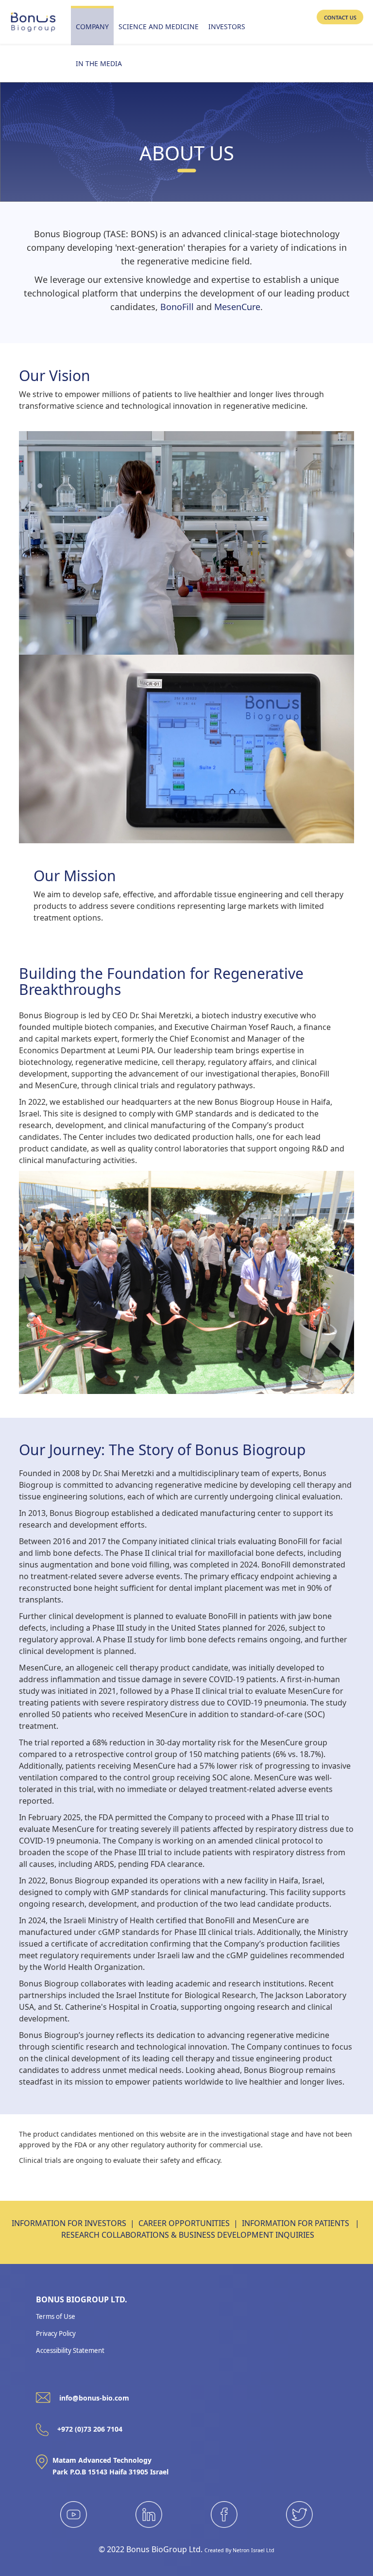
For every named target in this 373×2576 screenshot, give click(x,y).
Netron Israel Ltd (254, 2550)
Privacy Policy (56, 2333)
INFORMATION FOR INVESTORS (69, 2223)
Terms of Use (56, 2316)
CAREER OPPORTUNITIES (184, 2223)
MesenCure (237, 307)
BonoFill (177, 307)
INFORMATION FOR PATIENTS (296, 2223)
